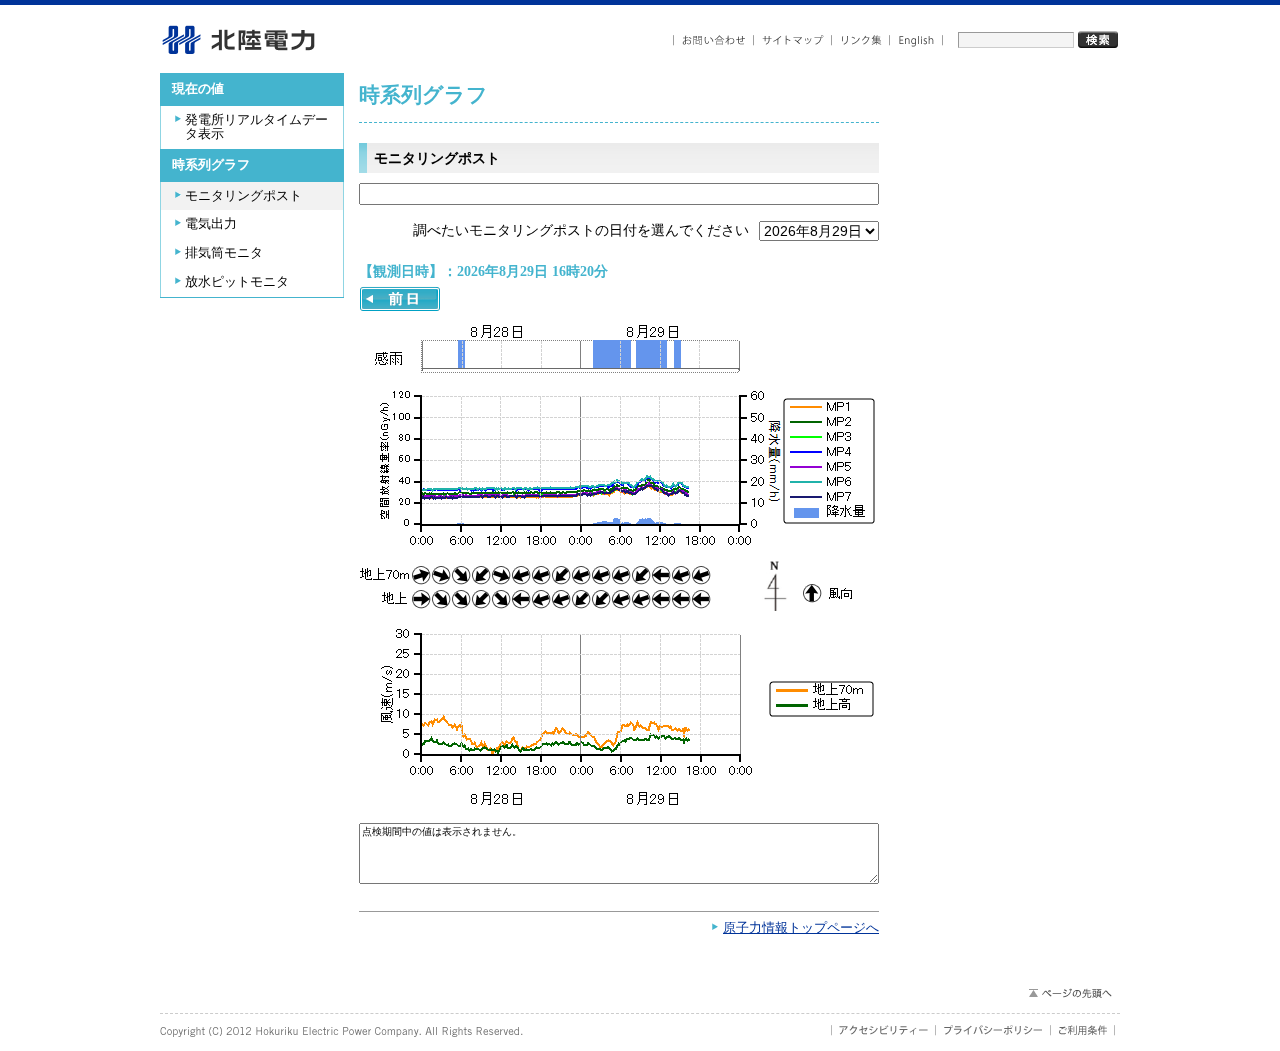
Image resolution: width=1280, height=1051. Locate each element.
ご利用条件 (1083, 1030)
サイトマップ (793, 40)
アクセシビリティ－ (883, 1030)
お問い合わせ (713, 40)
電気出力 (211, 224)
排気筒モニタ (224, 253)
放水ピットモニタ (237, 282)
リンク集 (861, 40)
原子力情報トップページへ (801, 928)
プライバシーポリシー (993, 1030)
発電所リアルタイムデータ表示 (256, 127)
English (916, 40)
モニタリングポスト (243, 196)
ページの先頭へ (1069, 993)
